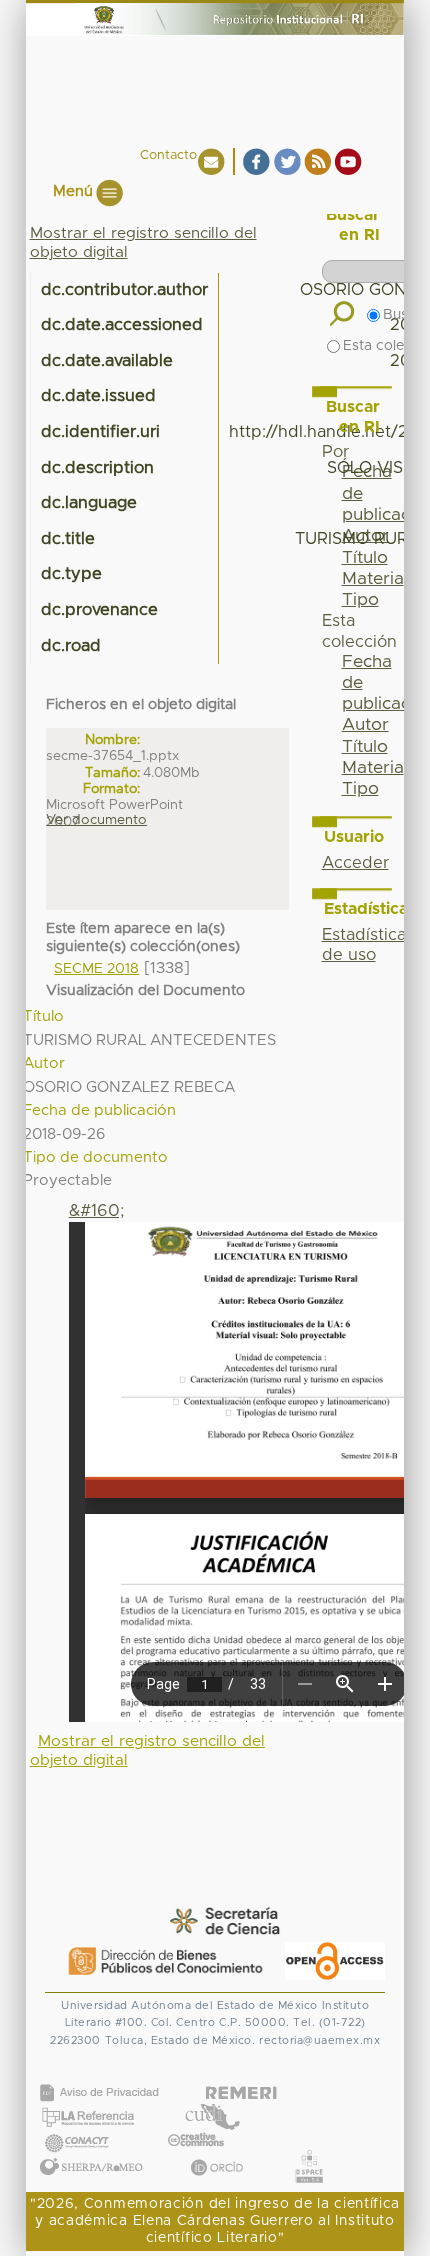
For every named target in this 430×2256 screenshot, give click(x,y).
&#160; (96, 1211)
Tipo (360, 789)
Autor (365, 725)
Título (365, 747)
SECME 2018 (96, 969)
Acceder (355, 863)
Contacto (168, 155)
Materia (373, 768)
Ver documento (96, 820)
